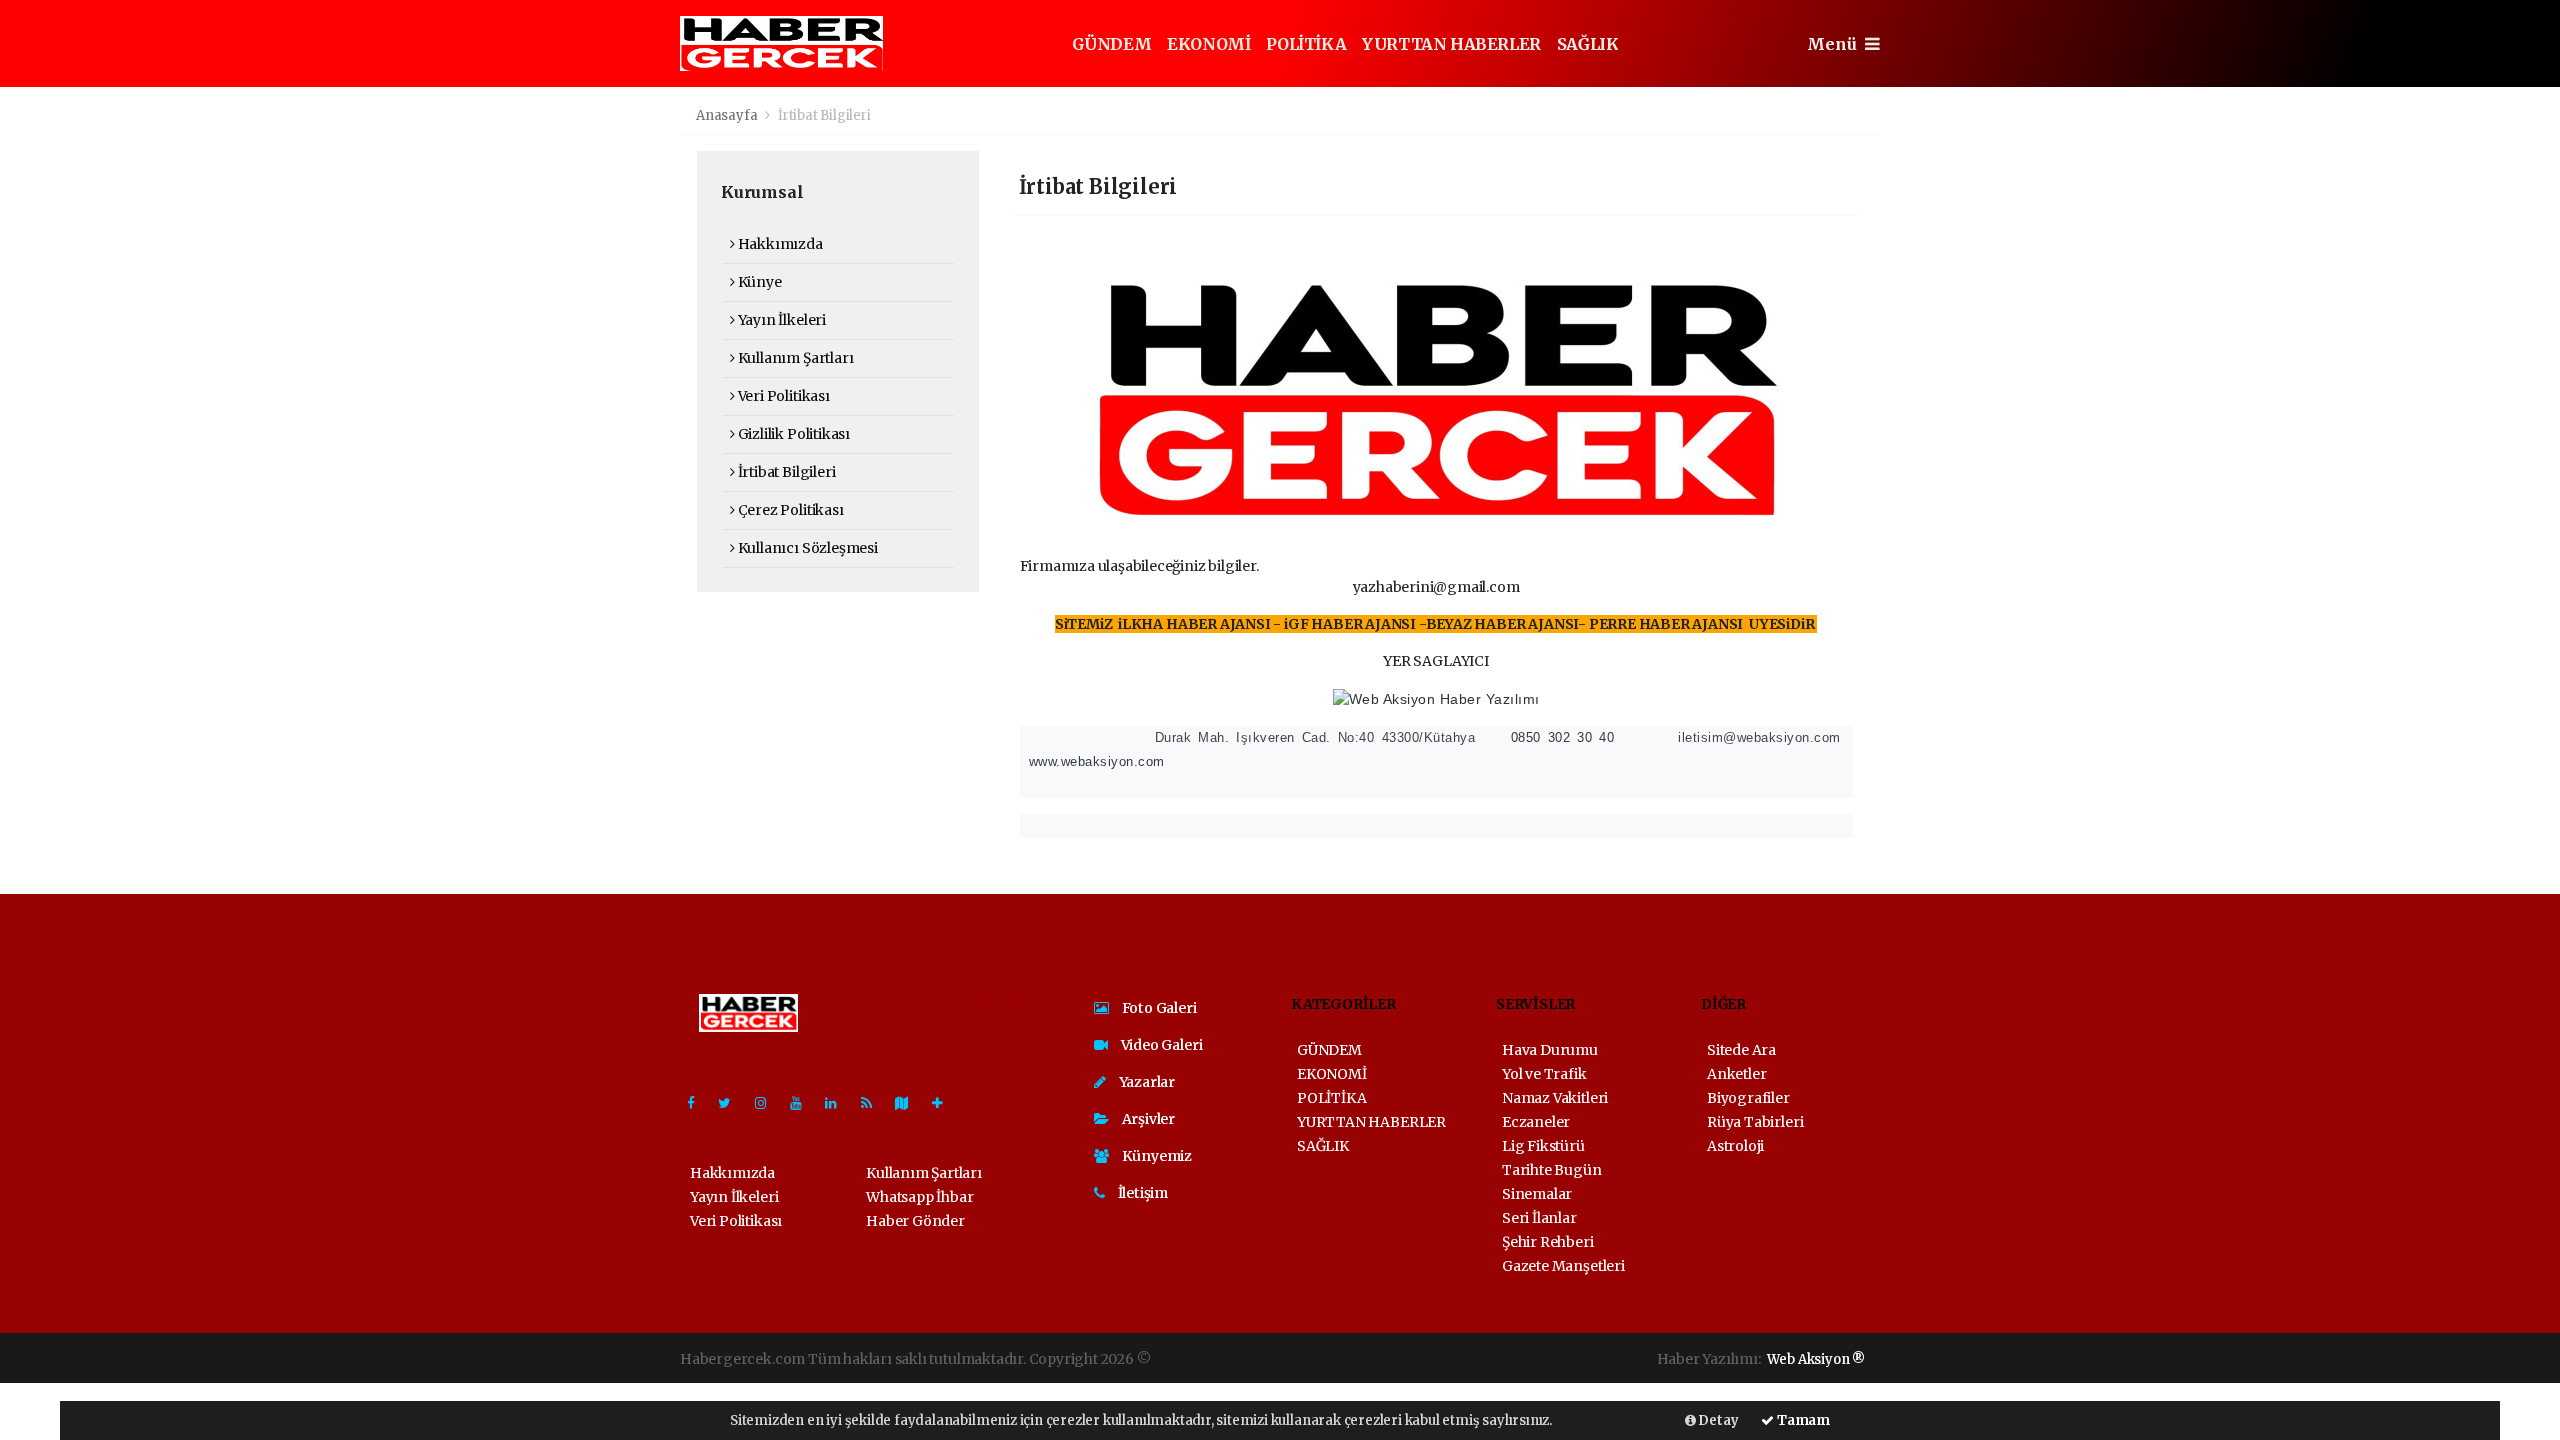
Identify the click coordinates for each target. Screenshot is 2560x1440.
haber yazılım (1477, 1359)
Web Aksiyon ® (1816, 1359)
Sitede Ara (1741, 1050)
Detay (1717, 1420)
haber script (1568, 1359)
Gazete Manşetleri (1563, 1266)
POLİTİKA (1306, 44)
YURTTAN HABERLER (1451, 44)
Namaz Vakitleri (1555, 1098)
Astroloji (1735, 1146)
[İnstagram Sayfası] (769, 1103)
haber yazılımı (1202, 1359)
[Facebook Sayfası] (699, 1103)
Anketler (1736, 1074)
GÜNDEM (1112, 44)
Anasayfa (728, 115)
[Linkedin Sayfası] (839, 1103)
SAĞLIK (1588, 44)
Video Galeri (1160, 1045)
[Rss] (874, 1103)
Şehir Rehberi (1548, 1242)
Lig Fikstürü (1543, 1146)
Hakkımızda (779, 244)
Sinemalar (1537, 1194)
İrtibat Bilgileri (785, 472)
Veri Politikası (782, 396)
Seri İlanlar (1539, 1218)
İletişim (1141, 1193)
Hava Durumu (1550, 1050)
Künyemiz (1155, 1156)
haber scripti (1385, 1359)
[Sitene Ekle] (945, 1103)
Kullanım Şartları (794, 358)
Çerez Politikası (789, 510)
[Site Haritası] (910, 1103)
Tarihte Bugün (1552, 1170)
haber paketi (1296, 1359)
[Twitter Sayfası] (732, 1103)
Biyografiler (1748, 1098)
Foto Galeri (1158, 1008)
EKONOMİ (1208, 44)
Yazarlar (1145, 1082)
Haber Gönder (915, 1221)
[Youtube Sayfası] (804, 1103)
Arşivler (1147, 1119)
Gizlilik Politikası (792, 434)
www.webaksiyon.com (1094, 761)
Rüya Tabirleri (1755, 1122)
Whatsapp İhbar (919, 1197)
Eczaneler (1536, 1122)
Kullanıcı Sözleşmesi (806, 548)
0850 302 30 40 (1555, 737)
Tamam (1802, 1420)
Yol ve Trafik (1544, 1074)
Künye (758, 282)
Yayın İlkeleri (780, 320)
